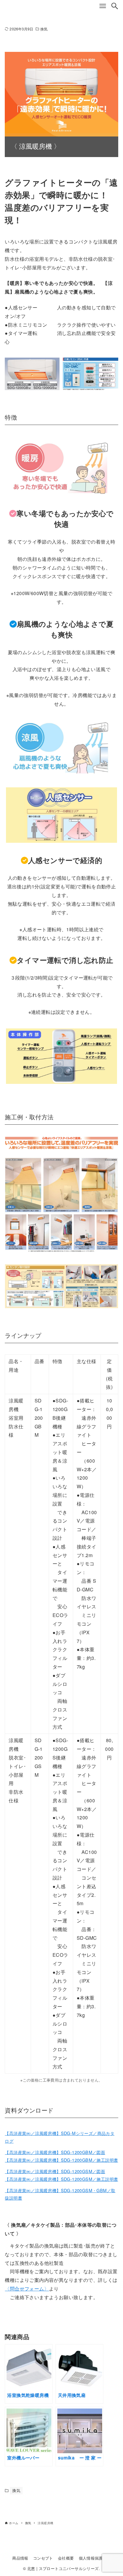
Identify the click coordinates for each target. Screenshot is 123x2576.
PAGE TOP (114, 2493)
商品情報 (20, 2558)
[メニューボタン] (103, 6)
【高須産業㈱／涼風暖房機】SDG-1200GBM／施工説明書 (61, 2160)
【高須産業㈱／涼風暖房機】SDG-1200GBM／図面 (55, 2152)
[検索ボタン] (115, 6)
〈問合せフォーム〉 (27, 2289)
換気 (44, 29)
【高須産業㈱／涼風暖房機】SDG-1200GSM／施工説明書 (61, 2179)
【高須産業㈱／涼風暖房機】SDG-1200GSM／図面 (55, 2171)
